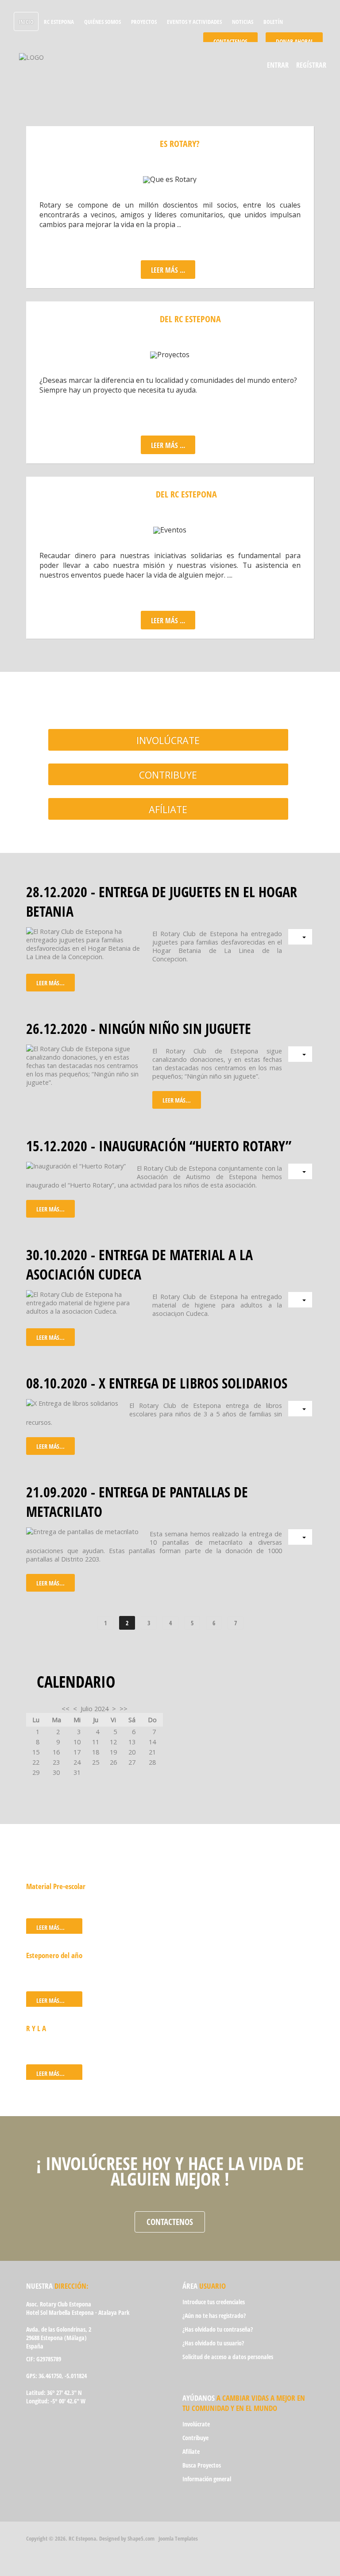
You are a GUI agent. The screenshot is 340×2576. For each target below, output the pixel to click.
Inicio (26, 22)
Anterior (78, 1623)
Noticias (243, 22)
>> (124, 1709)
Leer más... (50, 983)
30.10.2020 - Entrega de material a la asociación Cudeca (139, 1264)
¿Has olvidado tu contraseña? (218, 2329)
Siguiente (263, 1623)
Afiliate (191, 2451)
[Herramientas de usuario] (300, 937)
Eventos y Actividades (194, 22)
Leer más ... (168, 445)
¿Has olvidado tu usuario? (213, 2343)
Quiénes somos (102, 22)
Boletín (273, 22)
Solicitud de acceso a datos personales (228, 2357)
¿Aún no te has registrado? (214, 2316)
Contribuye (168, 775)
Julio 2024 (95, 1709)
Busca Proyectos (202, 2465)
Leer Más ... (168, 270)
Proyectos (144, 22)
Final (292, 1623)
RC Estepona (59, 22)
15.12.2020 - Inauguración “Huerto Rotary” (159, 1145)
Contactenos (170, 2222)
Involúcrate (168, 740)
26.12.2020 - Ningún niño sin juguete (139, 1028)
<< (66, 1709)
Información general (207, 2479)
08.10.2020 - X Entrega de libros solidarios (157, 1383)
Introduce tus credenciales (214, 2302)
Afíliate (168, 809)
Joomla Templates (178, 2538)
